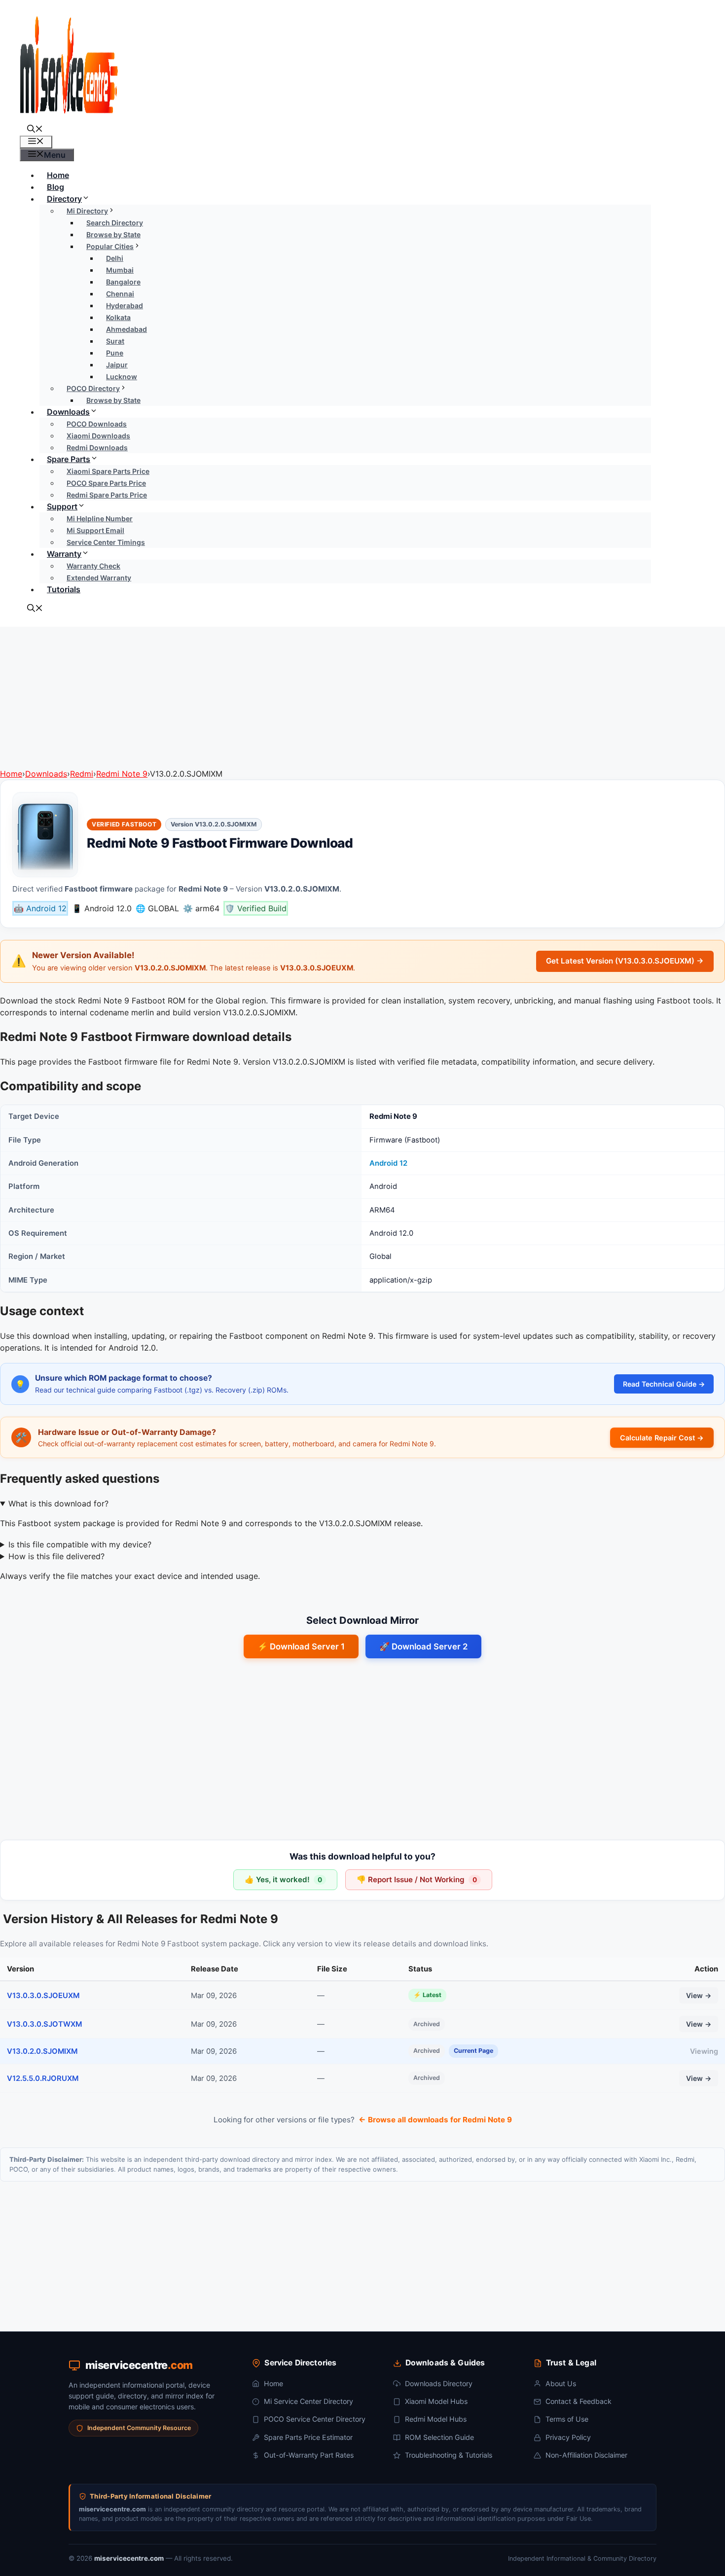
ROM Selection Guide (439, 2437)
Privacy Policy (568, 2437)
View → (699, 1995)
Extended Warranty (99, 578)
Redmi (82, 774)
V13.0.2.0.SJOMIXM (42, 2051)
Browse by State (113, 400)
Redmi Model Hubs (436, 2419)
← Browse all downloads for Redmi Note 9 (435, 2120)
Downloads (68, 412)
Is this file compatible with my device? (80, 1544)
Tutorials (64, 589)
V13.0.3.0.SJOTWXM (44, 2024)
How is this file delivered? (56, 1556)
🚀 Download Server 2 (423, 1646)
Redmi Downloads (97, 447)
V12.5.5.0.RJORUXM (43, 2078)
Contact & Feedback (579, 2401)
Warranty (64, 554)
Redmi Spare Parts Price (107, 495)
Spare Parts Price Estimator (308, 2437)
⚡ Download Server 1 (301, 1646)
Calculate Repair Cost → (662, 1438)
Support (62, 506)
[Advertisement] (362, 696)
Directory (64, 199)
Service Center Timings (106, 542)
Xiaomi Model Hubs (436, 2401)
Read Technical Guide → (664, 1384)
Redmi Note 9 (122, 774)
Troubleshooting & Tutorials (449, 2455)
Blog (55, 187)
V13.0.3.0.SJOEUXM (43, 1996)
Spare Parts (69, 459)
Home (58, 175)
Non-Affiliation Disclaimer (586, 2455)
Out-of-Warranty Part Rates (309, 2455)
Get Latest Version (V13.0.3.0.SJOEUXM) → (625, 961)
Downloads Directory (439, 2383)
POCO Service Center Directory (315, 2419)
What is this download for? (58, 1503)
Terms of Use (567, 2419)
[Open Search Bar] (35, 130)
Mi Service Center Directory (308, 2401)
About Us (561, 2383)
